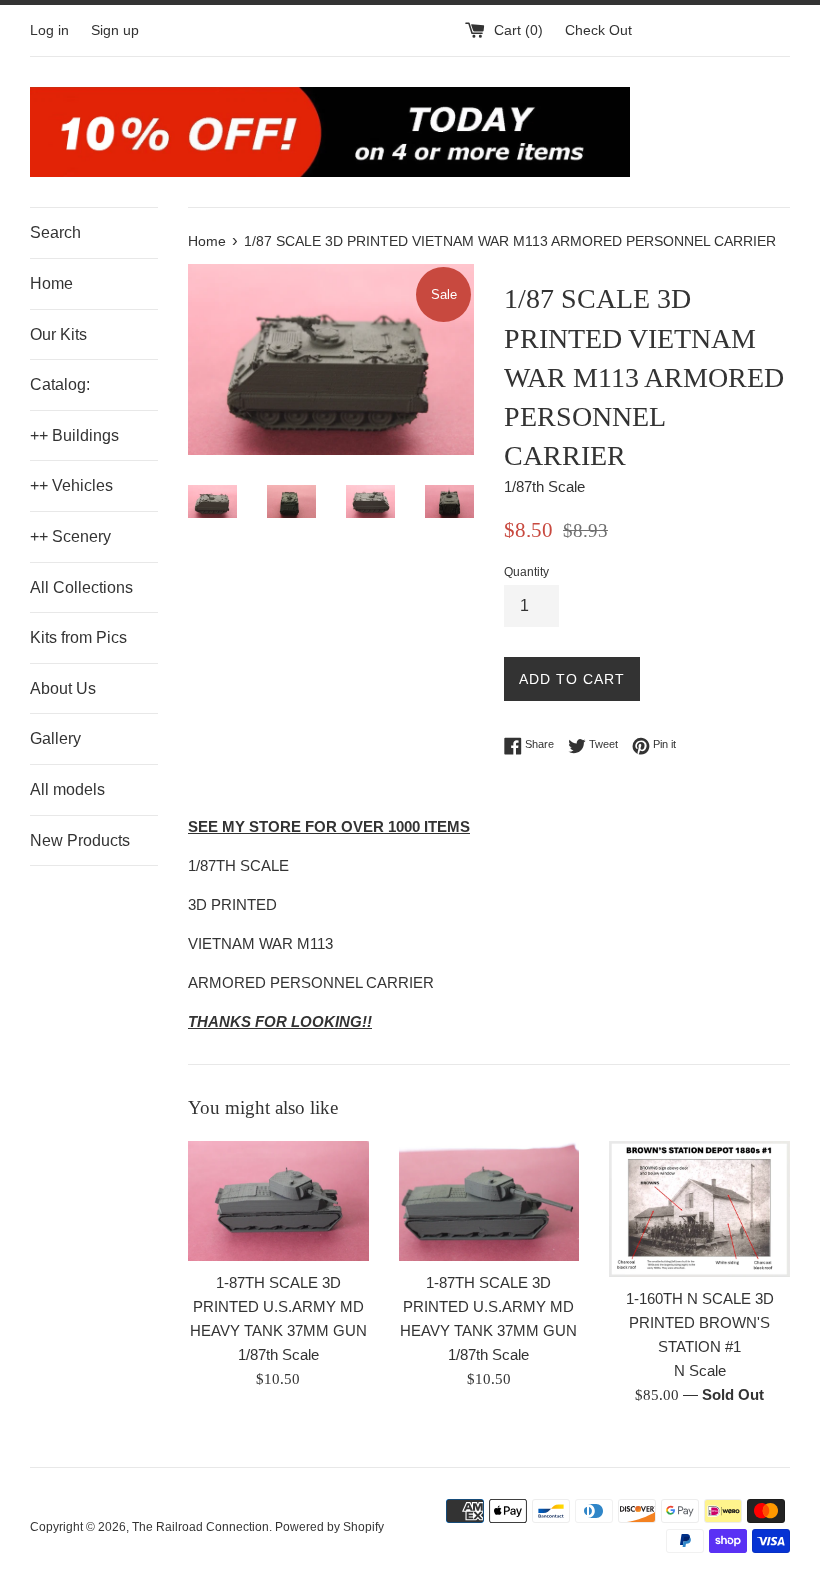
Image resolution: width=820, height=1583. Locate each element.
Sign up (115, 30)
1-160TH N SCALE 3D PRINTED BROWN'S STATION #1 (700, 1322)
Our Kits (58, 334)
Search (55, 232)
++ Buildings (74, 435)
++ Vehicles (71, 485)
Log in (49, 30)
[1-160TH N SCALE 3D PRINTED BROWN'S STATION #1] (699, 1209)
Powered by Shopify (329, 1527)
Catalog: (60, 384)
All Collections (81, 587)
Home (51, 283)
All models (67, 789)
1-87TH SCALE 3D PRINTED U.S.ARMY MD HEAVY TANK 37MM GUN (278, 1306)
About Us (63, 688)
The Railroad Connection (200, 1527)
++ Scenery (70, 536)
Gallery (55, 738)
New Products (80, 840)
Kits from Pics (78, 637)
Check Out (598, 30)
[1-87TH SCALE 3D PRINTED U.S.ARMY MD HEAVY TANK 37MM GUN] (278, 1201)
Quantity (526, 572)
